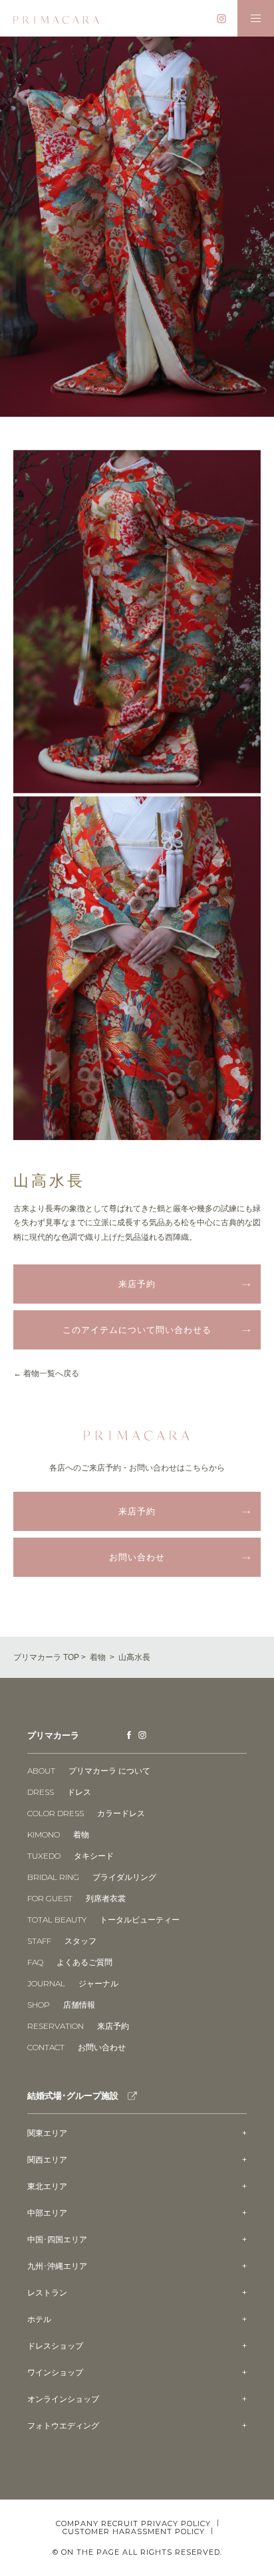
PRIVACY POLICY (176, 2523)
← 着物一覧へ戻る (46, 1373)
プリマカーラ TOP (46, 1657)
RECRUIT (120, 2524)
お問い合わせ (137, 1557)
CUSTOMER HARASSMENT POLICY (134, 2531)
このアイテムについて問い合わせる (137, 1330)
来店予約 (137, 1284)
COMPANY (77, 2524)
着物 (98, 1657)
